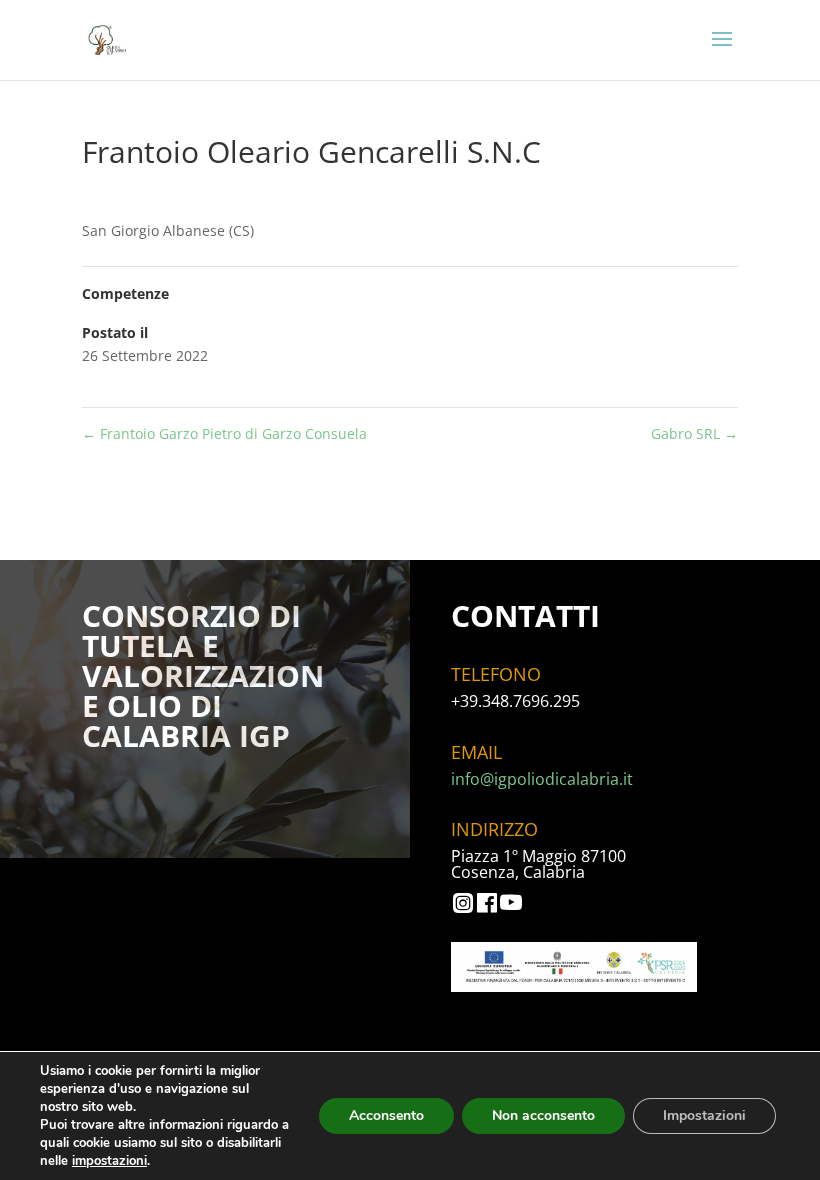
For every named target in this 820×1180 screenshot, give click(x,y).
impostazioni (109, 1161)
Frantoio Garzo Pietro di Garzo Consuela (224, 433)
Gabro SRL (694, 433)
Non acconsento (543, 1115)
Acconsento (386, 1115)
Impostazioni (704, 1115)
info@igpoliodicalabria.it (542, 779)
